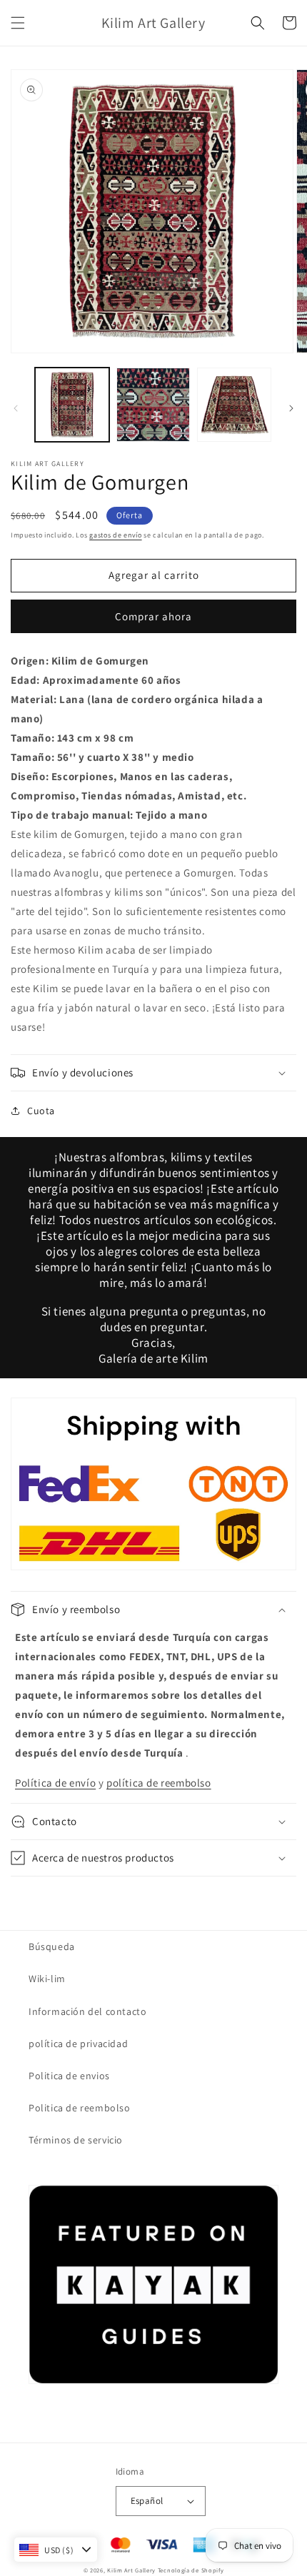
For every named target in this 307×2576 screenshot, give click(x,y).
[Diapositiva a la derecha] (291, 408)
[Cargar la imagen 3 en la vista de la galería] (234, 405)
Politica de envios (69, 2076)
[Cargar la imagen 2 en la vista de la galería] (153, 405)
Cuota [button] (41, 1111)
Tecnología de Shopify (191, 2570)
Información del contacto (87, 2011)
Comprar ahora (153, 616)
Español (147, 2501)
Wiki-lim (47, 1979)
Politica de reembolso (80, 2108)
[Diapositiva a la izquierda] (16, 408)
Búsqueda (52, 1946)
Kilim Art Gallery (131, 2570)
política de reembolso (159, 1783)
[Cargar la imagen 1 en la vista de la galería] (72, 405)
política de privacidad (78, 2044)
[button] (18, 23)
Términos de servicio (76, 2140)
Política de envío (55, 1783)
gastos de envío (116, 535)
